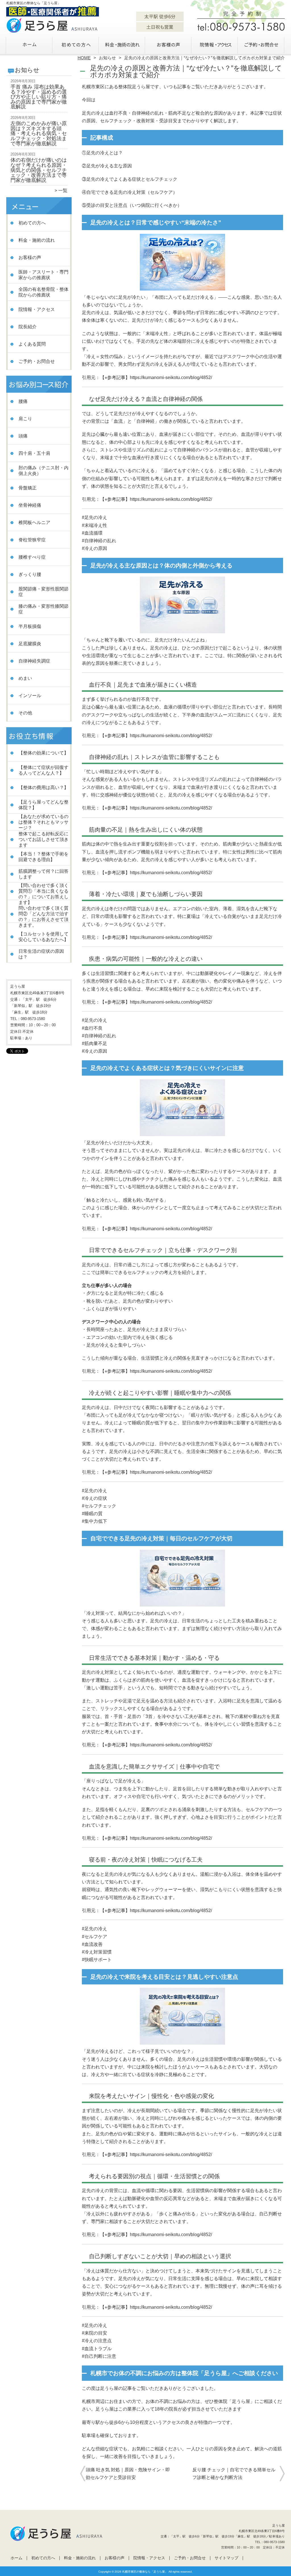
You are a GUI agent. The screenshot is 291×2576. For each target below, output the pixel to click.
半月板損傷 (30, 626)
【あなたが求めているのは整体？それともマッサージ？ (43, 822)
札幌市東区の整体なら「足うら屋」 (145, 2572)
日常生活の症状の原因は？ (41, 954)
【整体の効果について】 (43, 753)
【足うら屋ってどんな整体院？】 (43, 805)
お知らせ (107, 58)
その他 (25, 713)
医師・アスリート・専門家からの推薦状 (43, 275)
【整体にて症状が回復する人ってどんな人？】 (43, 770)
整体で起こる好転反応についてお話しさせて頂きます (43, 839)
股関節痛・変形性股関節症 (43, 592)
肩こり (25, 419)
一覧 (63, 191)
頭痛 (23, 436)
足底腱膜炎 (30, 644)
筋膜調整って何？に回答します (43, 874)
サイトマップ (226, 2558)
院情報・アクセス (215, 44)
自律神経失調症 (34, 661)
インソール (30, 696)
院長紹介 (28, 327)
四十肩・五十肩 (34, 453)
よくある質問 (32, 344)
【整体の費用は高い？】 (43, 787)
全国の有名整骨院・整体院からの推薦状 (43, 292)
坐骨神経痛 (30, 505)
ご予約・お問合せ (261, 44)
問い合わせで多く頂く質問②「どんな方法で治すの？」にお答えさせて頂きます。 (43, 917)
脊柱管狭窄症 (32, 540)
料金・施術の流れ (122, 44)
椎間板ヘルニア (34, 522)
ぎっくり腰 (30, 574)
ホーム (30, 44)
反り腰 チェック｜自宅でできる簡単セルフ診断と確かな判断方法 (234, 2474)
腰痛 (23, 401)
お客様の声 (169, 44)
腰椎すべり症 (32, 557)
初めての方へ (76, 44)
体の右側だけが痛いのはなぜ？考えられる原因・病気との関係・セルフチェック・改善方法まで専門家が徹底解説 (39, 170)
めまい (25, 678)
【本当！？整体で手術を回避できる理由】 (43, 857)
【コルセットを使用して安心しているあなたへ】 (43, 937)
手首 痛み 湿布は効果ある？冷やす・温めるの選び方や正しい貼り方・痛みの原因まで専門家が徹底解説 (39, 97)
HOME (84, 58)
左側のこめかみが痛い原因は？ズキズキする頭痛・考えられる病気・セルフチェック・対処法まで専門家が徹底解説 (39, 133)
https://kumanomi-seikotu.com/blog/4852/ (171, 378)
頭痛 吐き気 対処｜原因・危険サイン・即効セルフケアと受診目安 (128, 2474)
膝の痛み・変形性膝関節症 (43, 609)
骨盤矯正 (28, 488)
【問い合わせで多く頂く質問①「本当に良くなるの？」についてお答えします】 (43, 894)
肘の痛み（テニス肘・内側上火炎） (43, 471)
